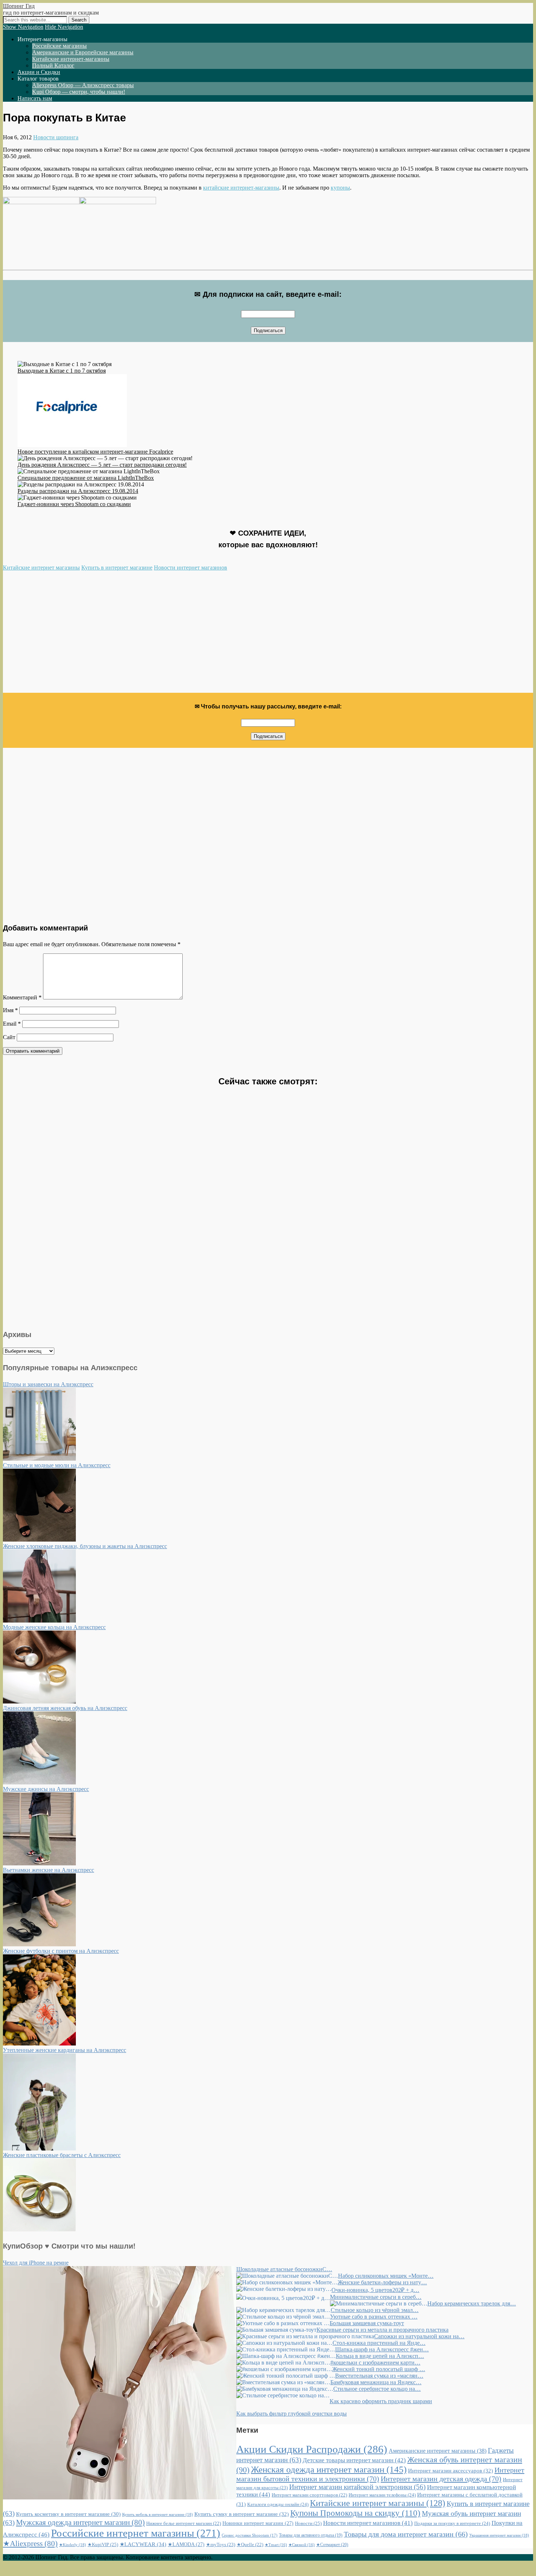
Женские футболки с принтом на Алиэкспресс (61, 1951)
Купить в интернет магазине (117, 568)
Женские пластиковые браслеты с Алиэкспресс (62, 2155)
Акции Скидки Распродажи (312, 2449)
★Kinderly (73, 2545)
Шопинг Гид (19, 6)
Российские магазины (59, 46)
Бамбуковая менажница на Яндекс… (376, 2382)
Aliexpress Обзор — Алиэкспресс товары (83, 85)
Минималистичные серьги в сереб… (376, 2297)
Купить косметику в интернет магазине (68, 2514)
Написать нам (35, 98)
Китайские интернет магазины (41, 568)
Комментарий (22, 997)
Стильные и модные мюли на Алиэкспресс (57, 1465)
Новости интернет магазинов (191, 568)
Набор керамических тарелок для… (472, 2303)
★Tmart (276, 2545)
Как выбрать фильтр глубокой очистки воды (292, 2414)
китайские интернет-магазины (241, 188)
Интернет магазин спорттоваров (309, 2495)
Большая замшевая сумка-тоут (367, 2323)
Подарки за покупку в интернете (452, 2523)
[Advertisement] (222, 635)
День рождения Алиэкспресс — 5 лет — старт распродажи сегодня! (102, 465)
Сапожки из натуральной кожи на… (419, 2336)
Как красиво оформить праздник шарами (381, 2401)
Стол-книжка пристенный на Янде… (379, 2343)
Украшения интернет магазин (499, 2535)
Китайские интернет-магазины (71, 59)
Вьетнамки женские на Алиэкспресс (48, 1870)
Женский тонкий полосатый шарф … (379, 2369)
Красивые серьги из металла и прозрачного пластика (382, 2330)
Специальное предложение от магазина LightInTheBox (86, 478)
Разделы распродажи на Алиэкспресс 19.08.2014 (78, 491)
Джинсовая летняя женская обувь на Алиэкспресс (65, 1708)
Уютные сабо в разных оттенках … (374, 2317)
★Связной (302, 2545)
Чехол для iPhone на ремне (36, 2263)
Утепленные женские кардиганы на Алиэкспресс (65, 2050)
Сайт (9, 1037)
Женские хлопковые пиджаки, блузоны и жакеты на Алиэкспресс (85, 1546)
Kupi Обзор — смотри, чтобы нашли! (79, 92)
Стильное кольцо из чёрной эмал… (375, 2310)
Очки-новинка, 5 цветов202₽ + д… (375, 2290)
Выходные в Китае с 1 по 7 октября (62, 371)
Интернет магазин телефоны (382, 2495)
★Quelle (250, 2545)
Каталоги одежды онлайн (278, 2504)
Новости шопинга (56, 137)
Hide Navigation (64, 27)
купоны (340, 188)
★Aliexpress (30, 2544)
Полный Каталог (53, 65)
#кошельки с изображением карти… (375, 2363)
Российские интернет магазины (136, 2533)
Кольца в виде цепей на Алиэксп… (380, 2356)
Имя (10, 1010)
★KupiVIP (103, 2544)
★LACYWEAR (143, 2544)
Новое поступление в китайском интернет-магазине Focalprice (95, 452)
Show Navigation (23, 27)
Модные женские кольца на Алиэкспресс (54, 1627)
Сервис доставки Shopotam (250, 2535)
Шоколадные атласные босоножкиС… (284, 2269)
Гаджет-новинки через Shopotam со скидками (74, 504)
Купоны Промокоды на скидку (355, 2513)
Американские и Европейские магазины (83, 52)
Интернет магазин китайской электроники (357, 2487)
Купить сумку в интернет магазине (242, 2514)
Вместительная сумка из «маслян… (379, 2376)
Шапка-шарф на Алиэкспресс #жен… (382, 2349)
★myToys (221, 2544)
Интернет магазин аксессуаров (450, 2471)
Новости (308, 2523)
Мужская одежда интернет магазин (80, 2522)
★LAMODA (186, 2544)
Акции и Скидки (39, 72)
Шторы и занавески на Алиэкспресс (48, 1384)
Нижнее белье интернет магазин (184, 2523)
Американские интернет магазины (438, 2451)
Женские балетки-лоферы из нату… (382, 2282)
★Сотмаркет (332, 2545)
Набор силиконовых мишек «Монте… (386, 2276)
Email (12, 1024)
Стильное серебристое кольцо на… (377, 2389)
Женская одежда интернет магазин (329, 2469)
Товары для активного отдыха (311, 2535)
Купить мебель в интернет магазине (158, 2514)
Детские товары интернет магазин (354, 2460)
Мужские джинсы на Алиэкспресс (46, 1789)
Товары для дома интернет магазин (406, 2534)
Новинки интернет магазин (258, 2523)
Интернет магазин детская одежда (441, 2479)
